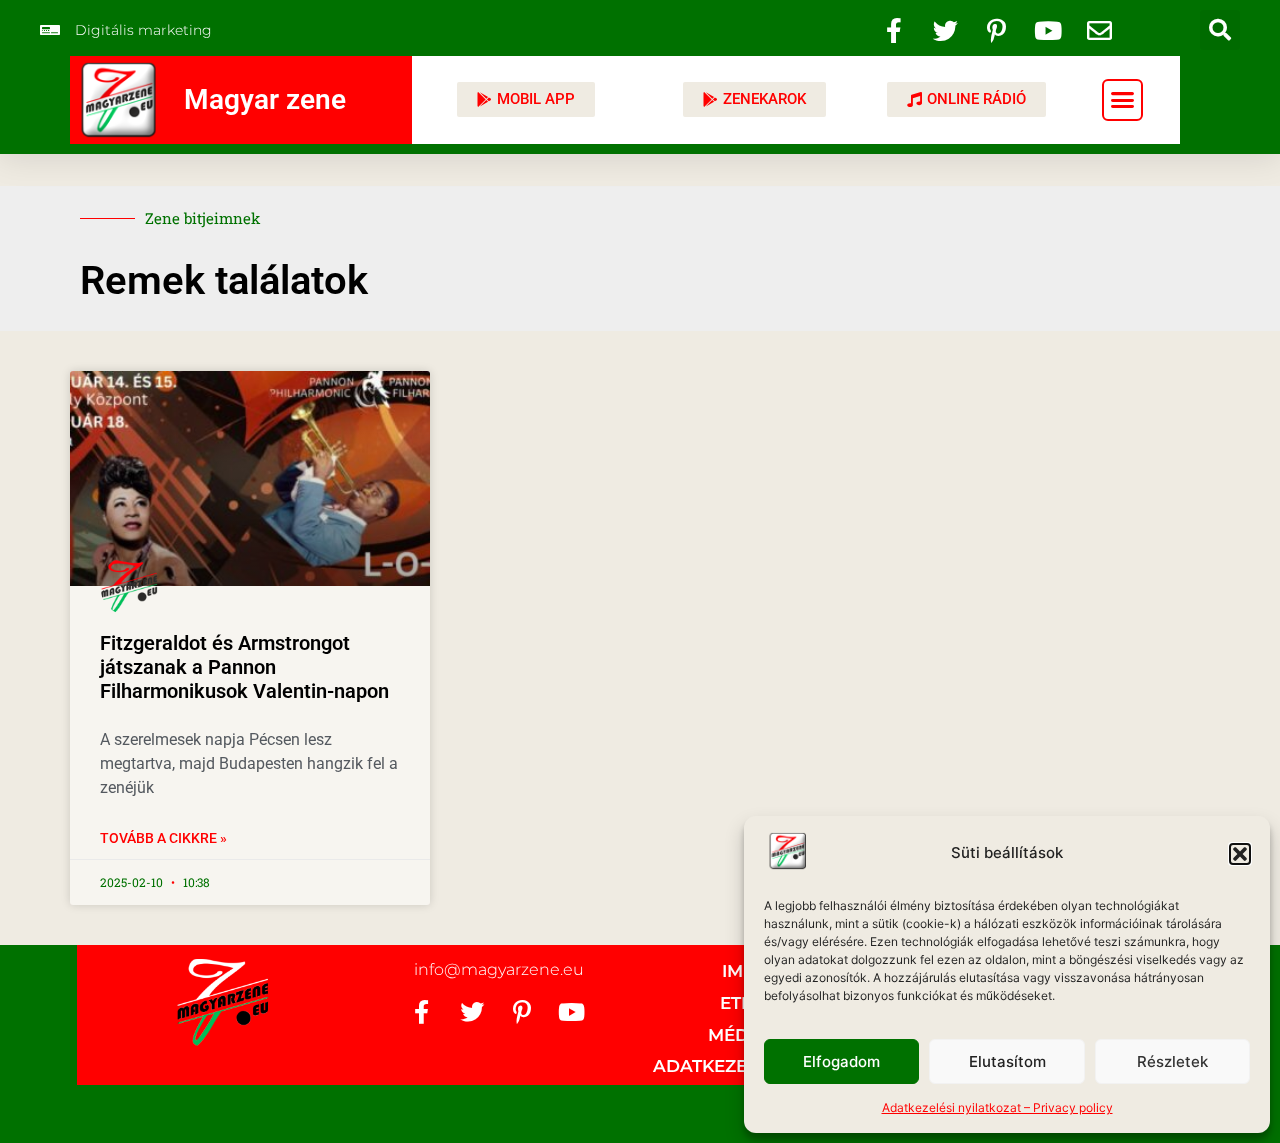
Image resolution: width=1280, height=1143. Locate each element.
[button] (1240, 854)
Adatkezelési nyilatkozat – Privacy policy (997, 1107)
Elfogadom (841, 1061)
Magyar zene (265, 99)
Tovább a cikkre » (163, 838)
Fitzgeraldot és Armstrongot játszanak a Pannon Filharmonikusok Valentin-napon (244, 667)
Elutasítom (1007, 1061)
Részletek (1172, 1061)
